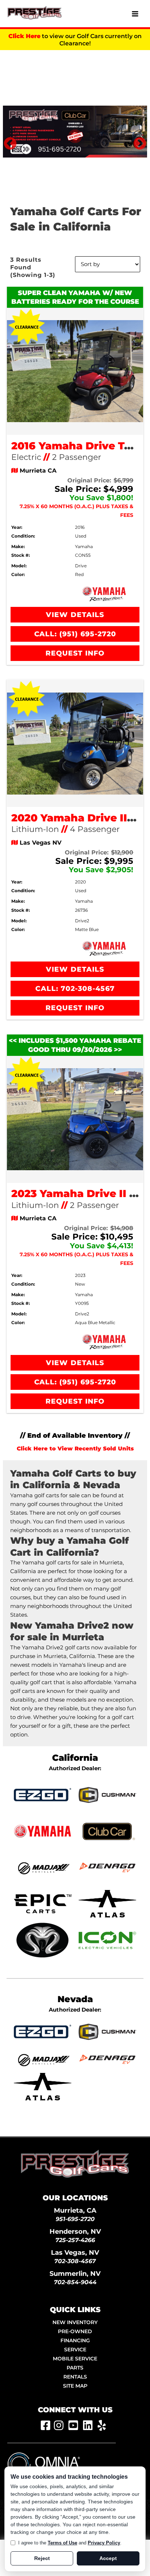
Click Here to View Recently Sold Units (75, 1449)
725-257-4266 (75, 2240)
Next (136, 140)
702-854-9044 (75, 2282)
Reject (42, 2558)
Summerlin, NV (75, 2273)
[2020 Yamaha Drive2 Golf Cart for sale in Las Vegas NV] (75, 743)
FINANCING (75, 2340)
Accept (108, 2558)
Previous (7, 140)
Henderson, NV (75, 2231)
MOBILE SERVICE (75, 2359)
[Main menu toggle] (135, 14)
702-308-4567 (75, 2261)
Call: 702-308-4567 (75, 989)
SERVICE (75, 2350)
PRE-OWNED (75, 2331)
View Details (75, 615)
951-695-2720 (75, 2219)
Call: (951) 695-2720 (75, 634)
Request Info (75, 653)
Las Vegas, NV (75, 2252)
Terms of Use (62, 2543)
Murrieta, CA (75, 2210)
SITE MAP (75, 2386)
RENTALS (75, 2377)
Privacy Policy (104, 2543)
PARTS (75, 2368)
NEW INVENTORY (75, 2322)
